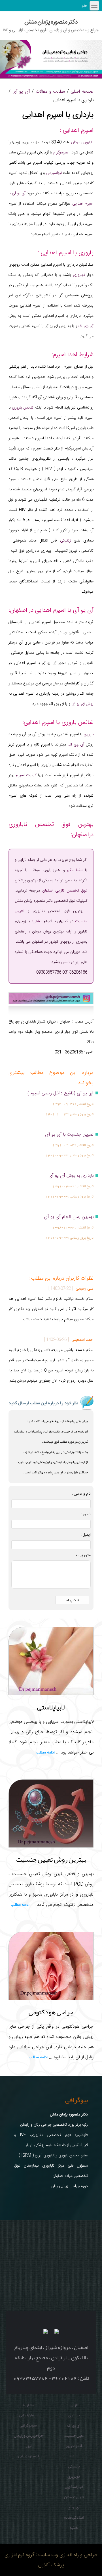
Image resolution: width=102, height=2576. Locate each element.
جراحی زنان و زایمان (28, 2435)
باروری (88, 734)
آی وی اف (86, 326)
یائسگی (74, 2466)
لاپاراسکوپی (74, 2487)
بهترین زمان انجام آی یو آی (69, 1217)
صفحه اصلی (82, 91)
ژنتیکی (65, 541)
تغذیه (74, 2527)
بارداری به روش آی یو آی (71, 1176)
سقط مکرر (75, 870)
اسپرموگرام (61, 153)
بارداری (74, 2415)
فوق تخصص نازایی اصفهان (65, 891)
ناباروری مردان (82, 142)
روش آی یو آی (82, 704)
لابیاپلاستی (51, 1707)
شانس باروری (23, 408)
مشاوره (37, 921)
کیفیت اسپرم (26, 775)
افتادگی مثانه (74, 2517)
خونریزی (74, 2476)
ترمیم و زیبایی (28, 2456)
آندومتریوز (74, 2446)
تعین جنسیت (74, 2435)
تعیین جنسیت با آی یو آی (69, 1135)
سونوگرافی (28, 2425)
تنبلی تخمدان (74, 2497)
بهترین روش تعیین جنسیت (51, 1859)
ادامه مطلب (45, 1753)
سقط (74, 2456)
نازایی (74, 2405)
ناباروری (79, 275)
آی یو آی (21, 91)
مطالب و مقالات (50, 91)
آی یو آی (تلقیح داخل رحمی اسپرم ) (60, 1093)
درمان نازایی (28, 2415)
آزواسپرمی (54, 173)
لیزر (28, 2446)
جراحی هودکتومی (51, 2012)
